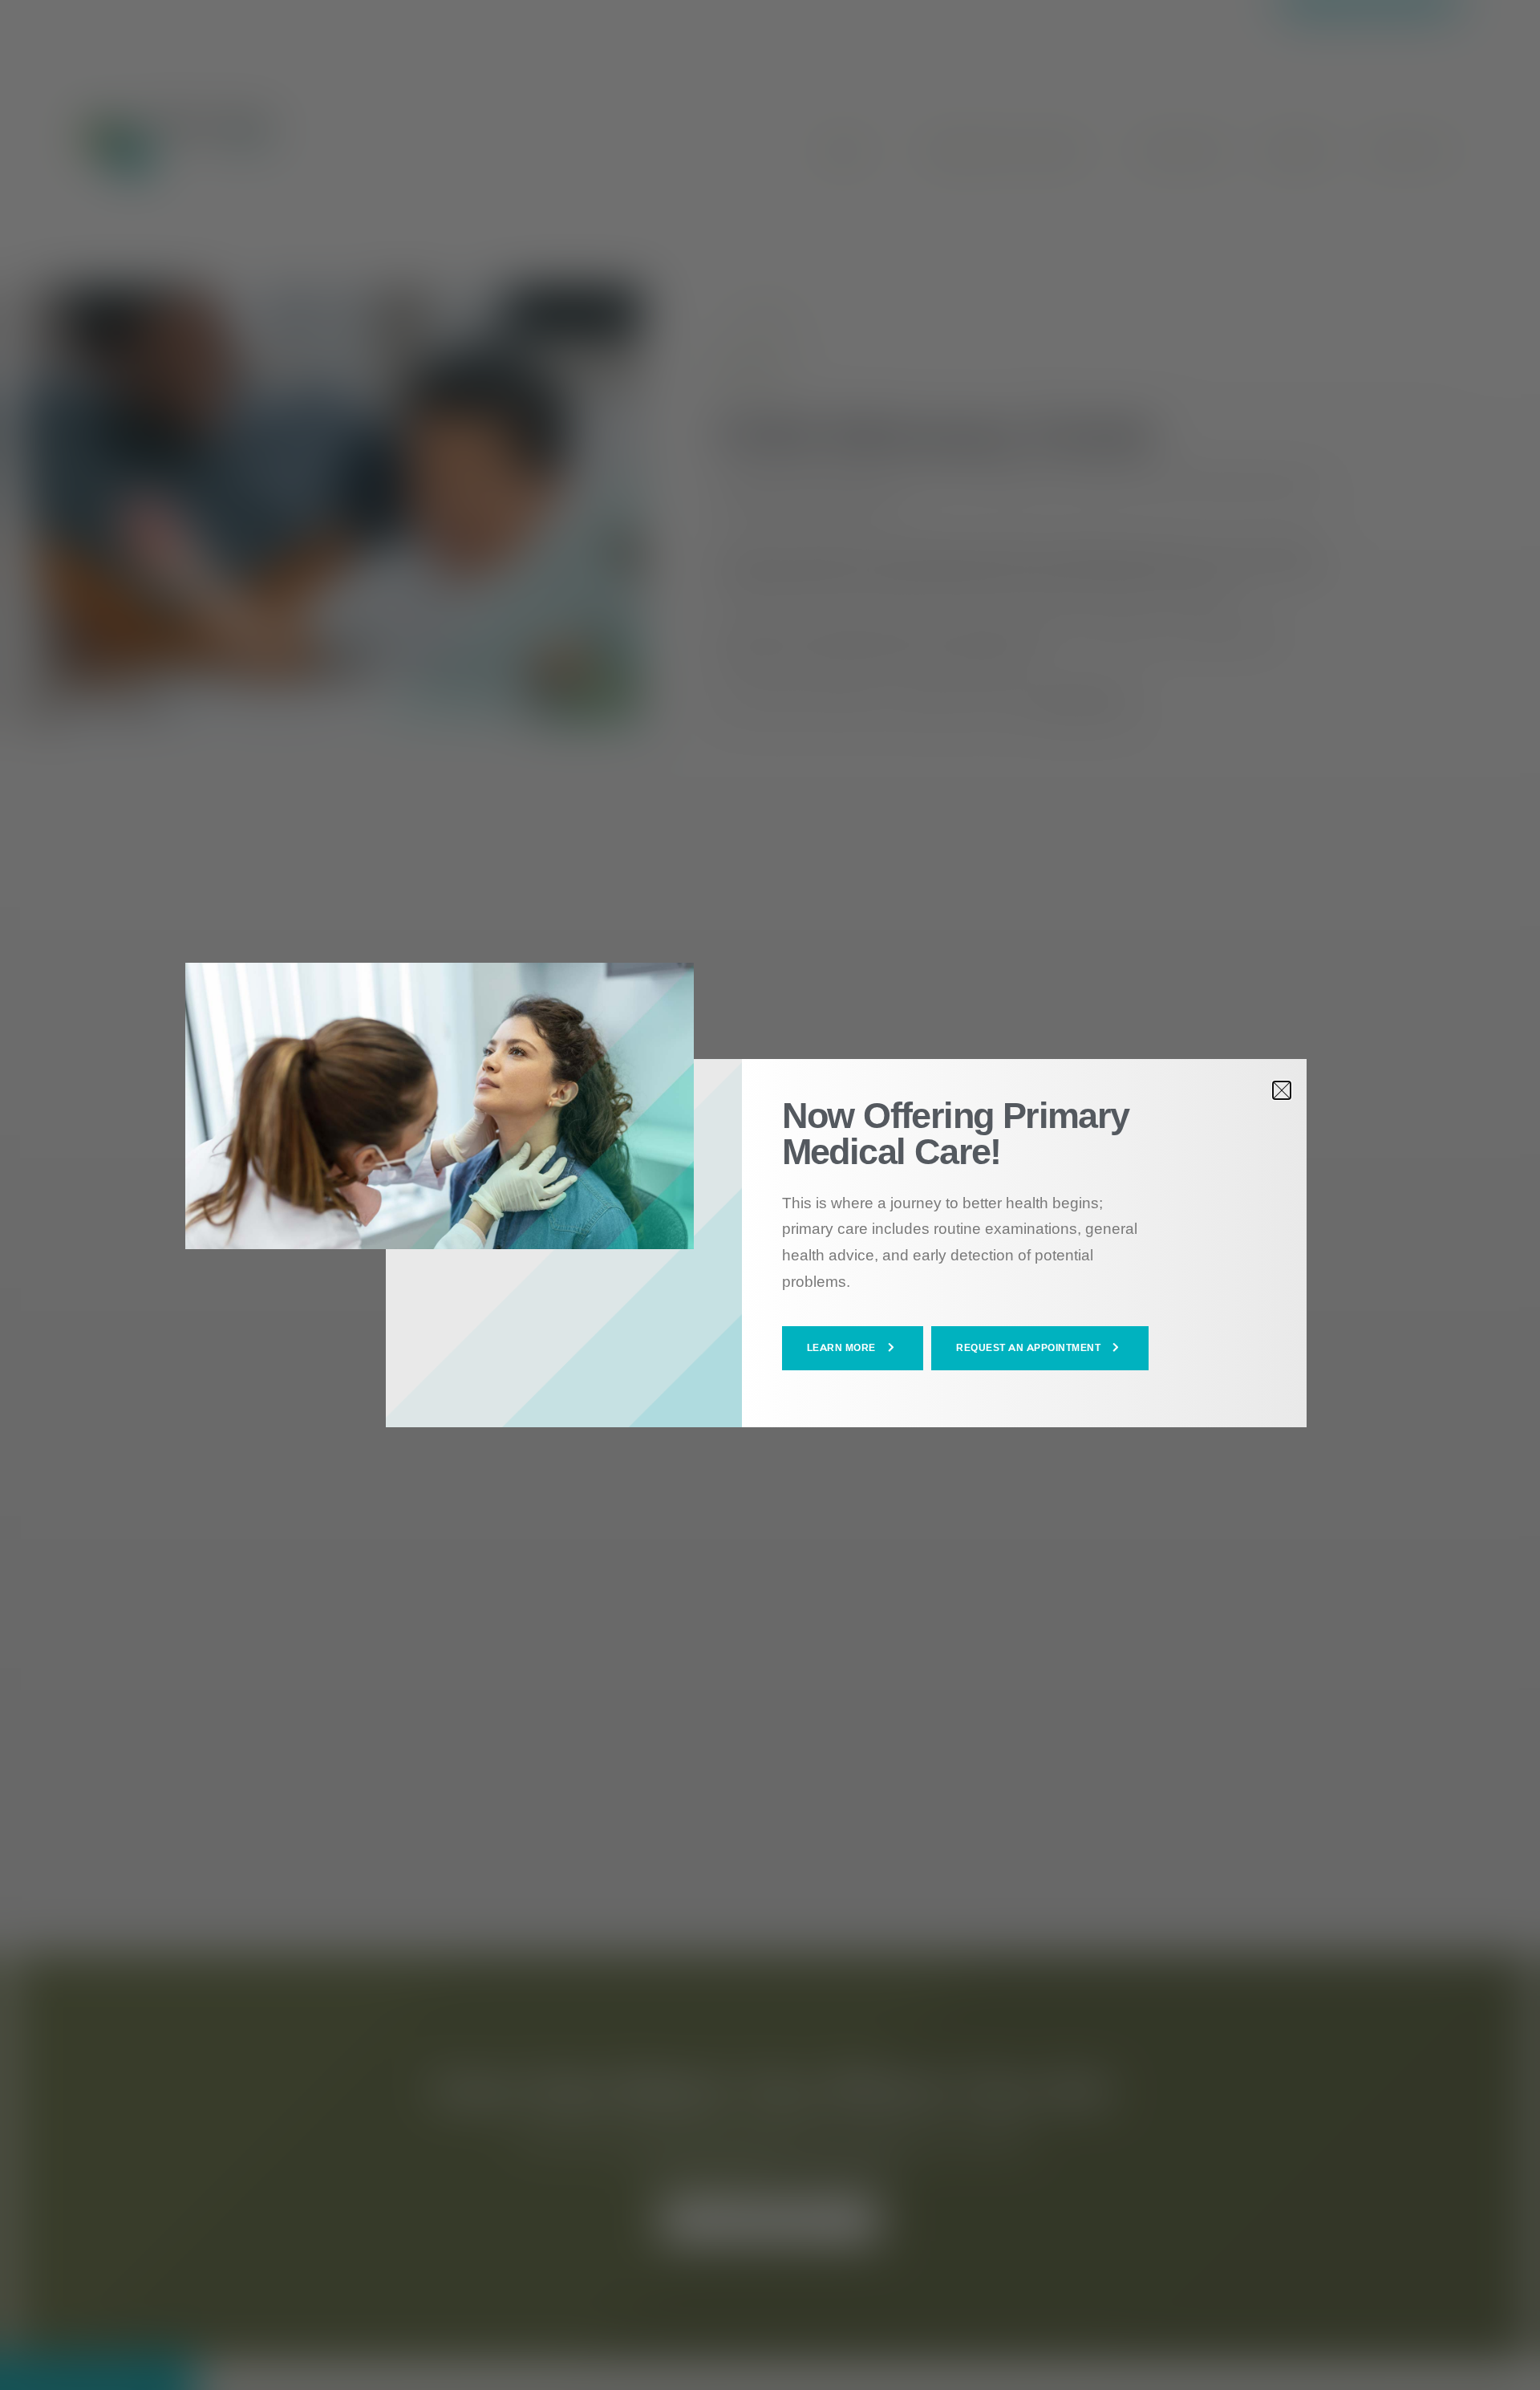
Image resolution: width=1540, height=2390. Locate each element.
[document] (770, 1195)
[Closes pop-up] (1282, 1090)
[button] (853, 1348)
